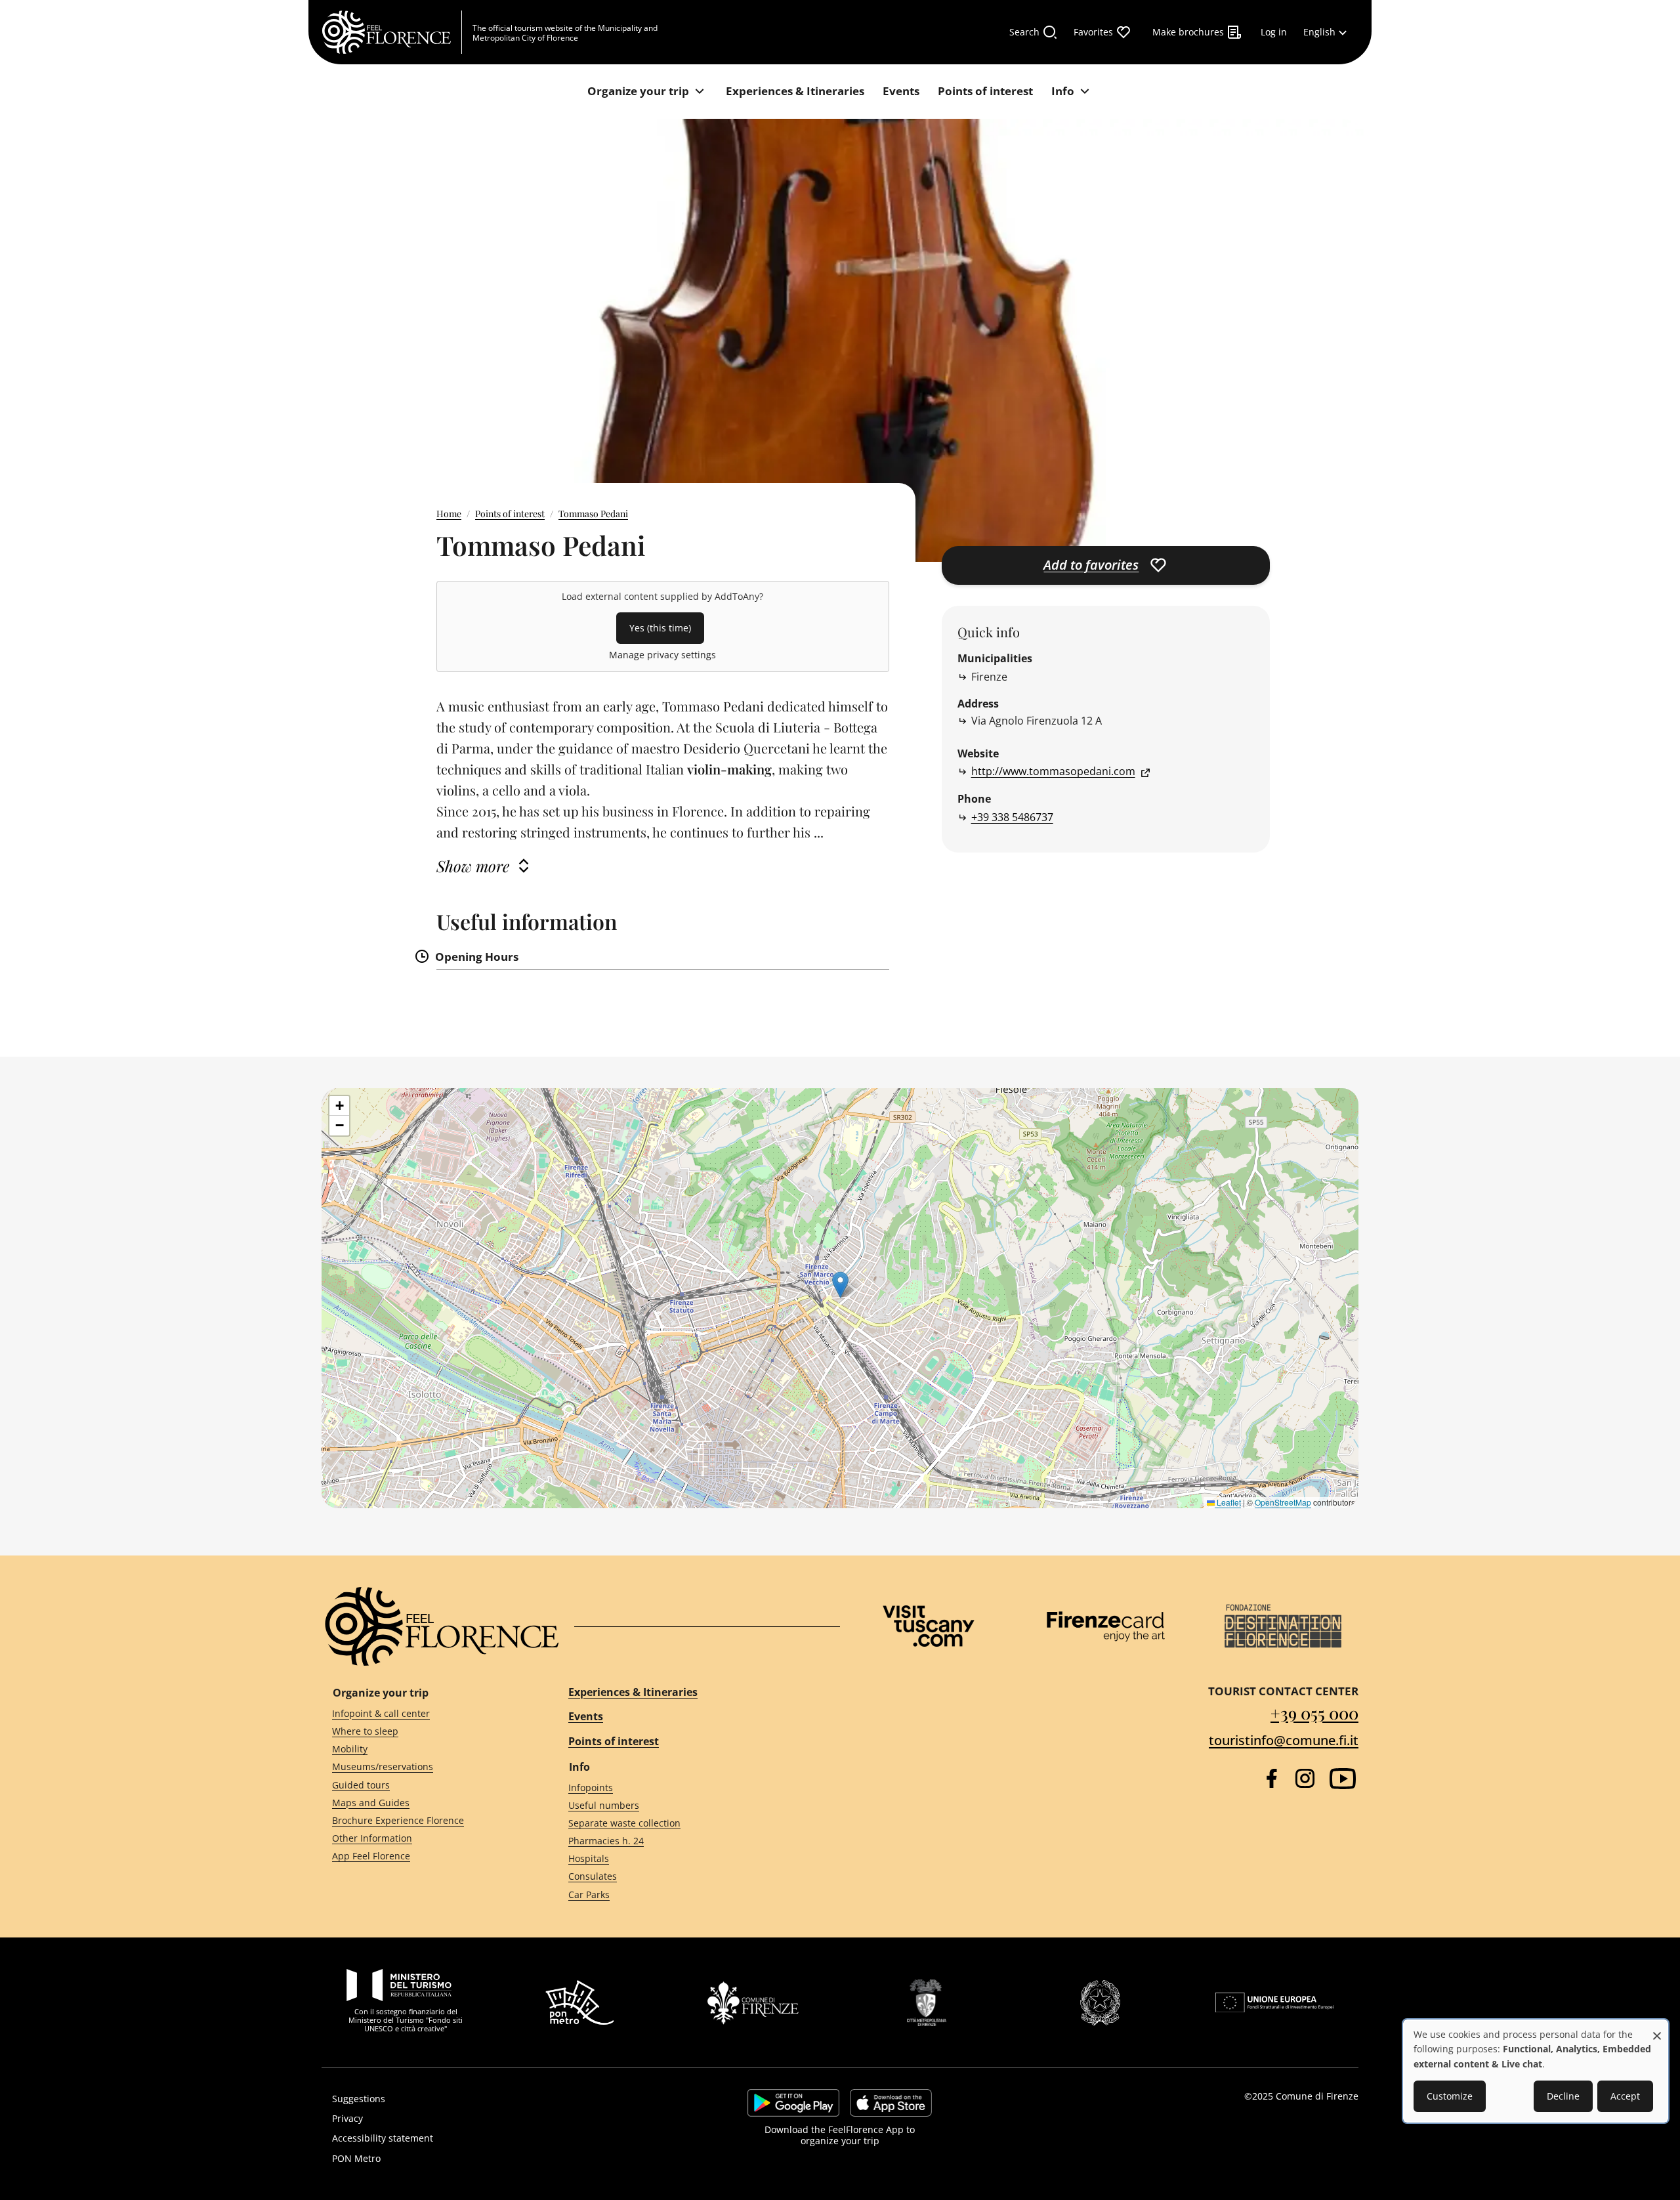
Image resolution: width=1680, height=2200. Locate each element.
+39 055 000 (1314, 1713)
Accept (1625, 2096)
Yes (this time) (660, 628)
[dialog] (1536, 2071)
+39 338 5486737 (1012, 817)
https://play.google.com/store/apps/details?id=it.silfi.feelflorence (793, 2103)
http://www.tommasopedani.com (1053, 771)
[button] (840, 1285)
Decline (1563, 2096)
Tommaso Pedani (593, 514)
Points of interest (510, 514)
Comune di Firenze (1317, 2096)
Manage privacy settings (662, 655)
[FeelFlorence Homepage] (392, 32)
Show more (473, 866)
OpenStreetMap (1283, 1502)
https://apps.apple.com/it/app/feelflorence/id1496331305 (891, 2103)
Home (449, 514)
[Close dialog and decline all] (1657, 2029)
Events (586, 1716)
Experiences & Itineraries (633, 1692)
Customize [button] (1450, 2096)
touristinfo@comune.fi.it (1284, 1740)
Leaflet (1228, 1502)
